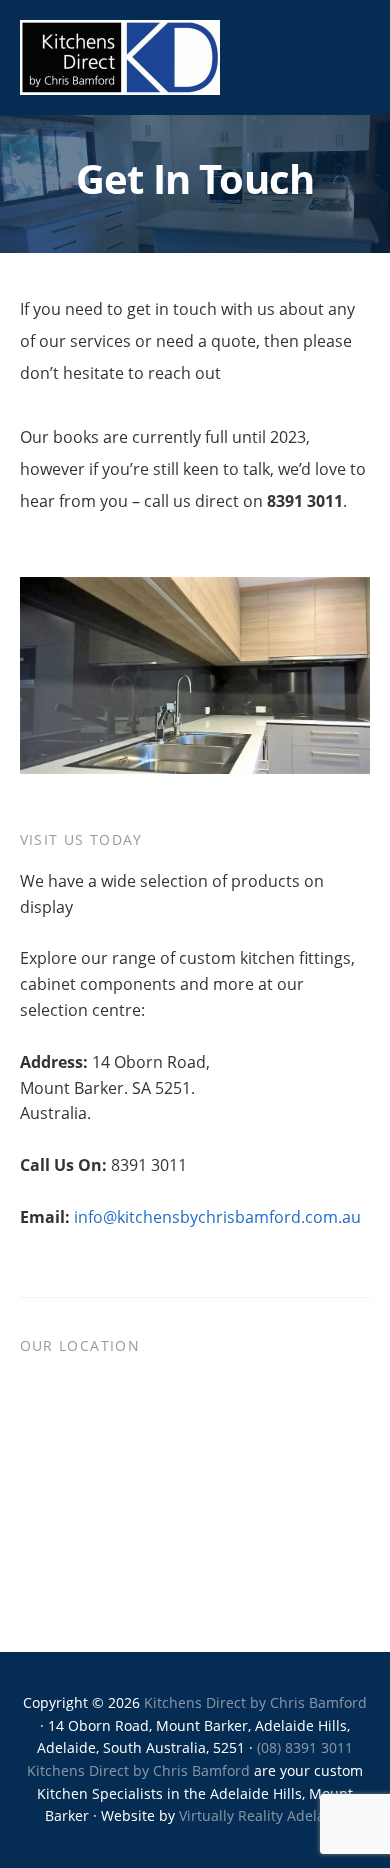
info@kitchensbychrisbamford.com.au (217, 1217)
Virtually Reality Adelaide (262, 1815)
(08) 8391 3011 (305, 1747)
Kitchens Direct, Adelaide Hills (120, 57)
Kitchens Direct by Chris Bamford (255, 1702)
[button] (358, 57)
